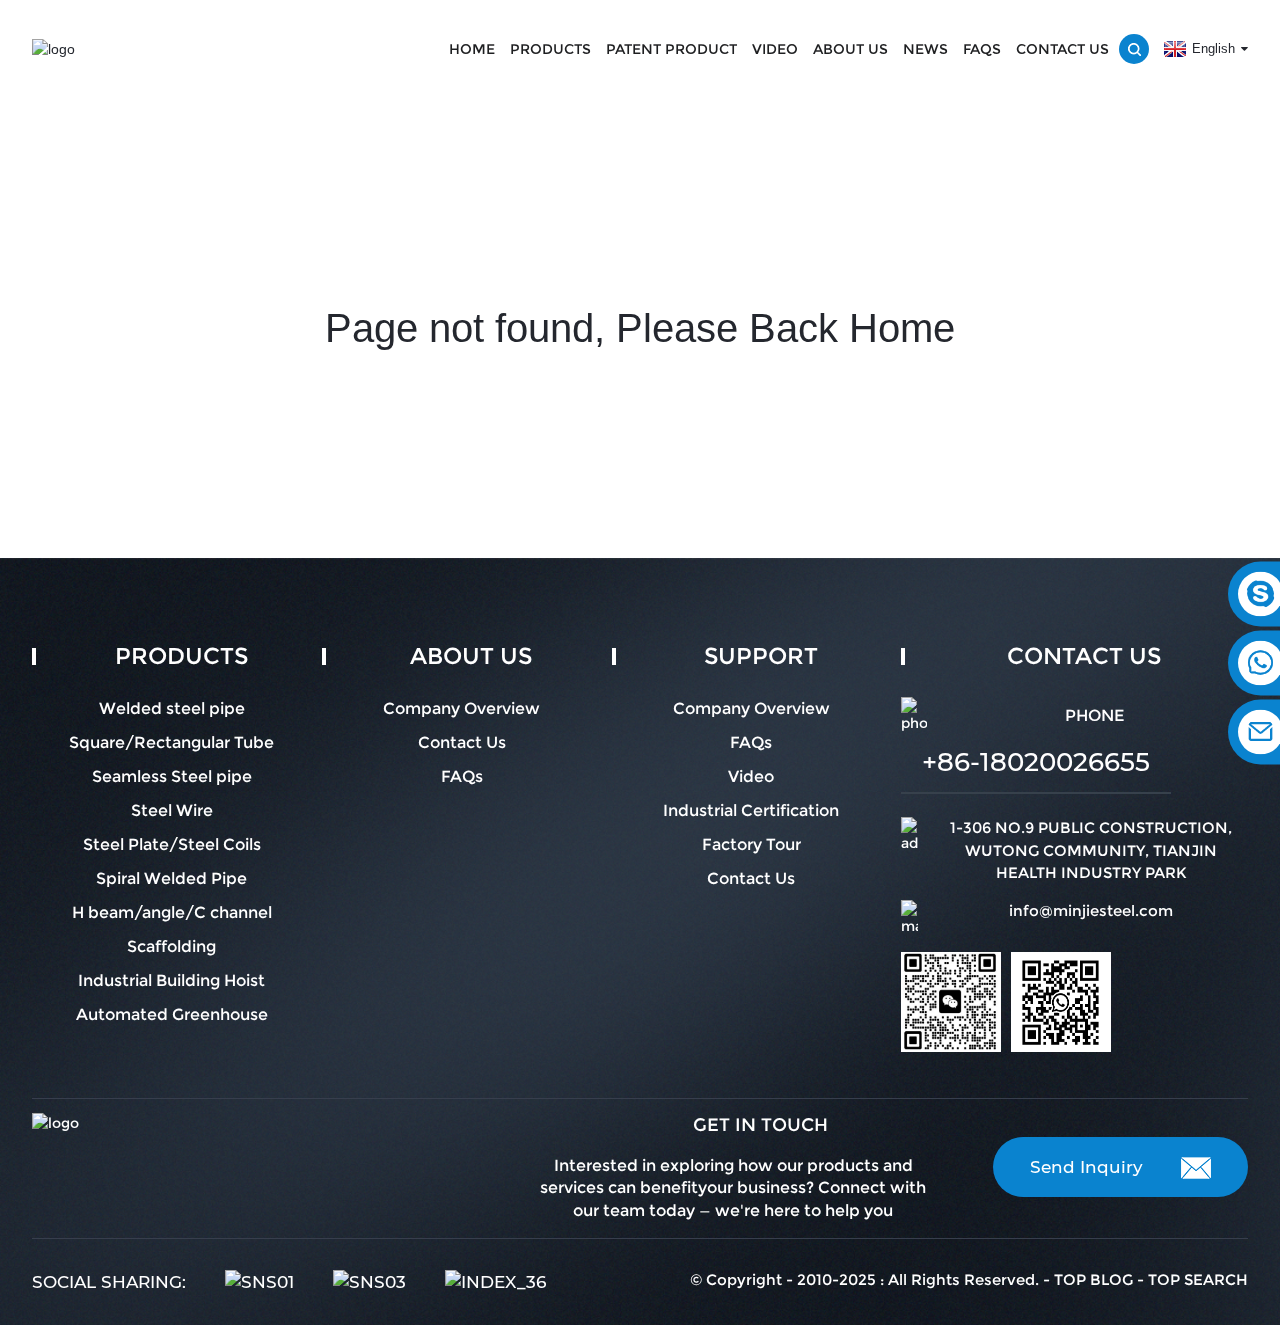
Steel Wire (172, 810)
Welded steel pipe (172, 708)
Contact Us (1062, 49)
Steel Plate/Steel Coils (172, 844)
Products (550, 49)
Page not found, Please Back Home (640, 328)
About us (850, 49)
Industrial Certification (751, 810)
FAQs (982, 49)
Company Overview (461, 708)
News (925, 49)
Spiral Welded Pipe (171, 878)
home (472, 49)
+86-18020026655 (1036, 762)
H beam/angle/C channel (172, 912)
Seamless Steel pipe (172, 776)
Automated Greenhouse (172, 1014)
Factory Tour (751, 844)
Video (775, 49)
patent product (671, 49)
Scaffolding (171, 946)
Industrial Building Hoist (171, 980)
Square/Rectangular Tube (171, 742)
